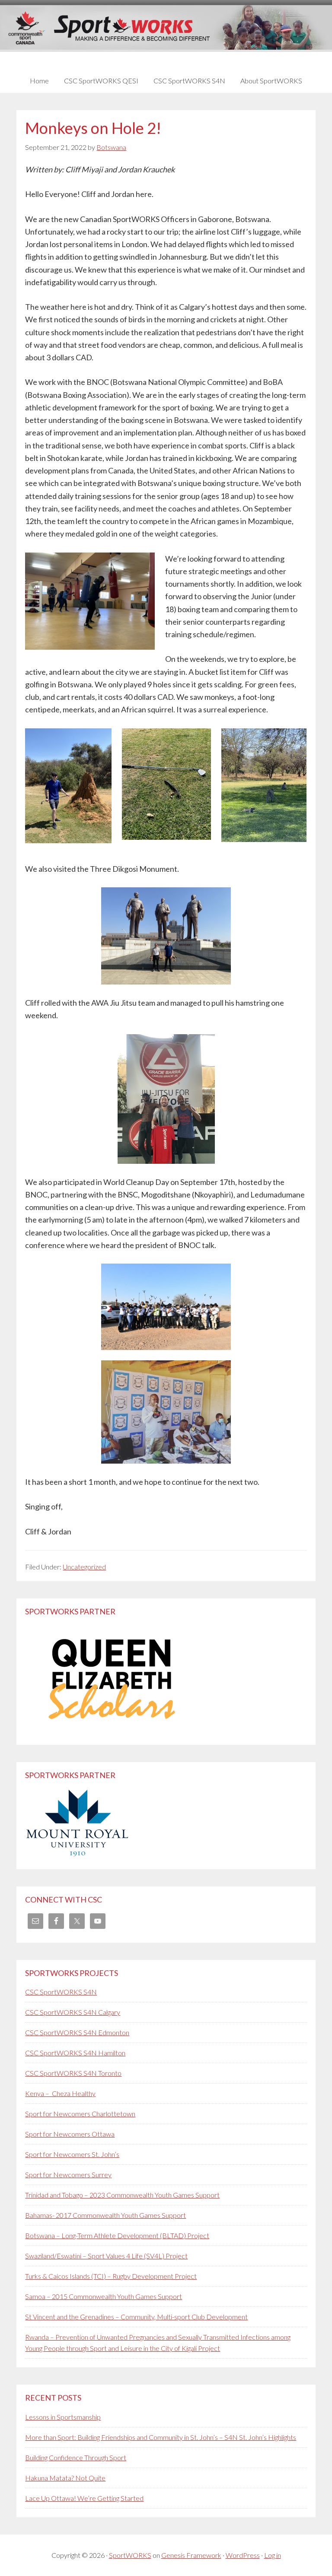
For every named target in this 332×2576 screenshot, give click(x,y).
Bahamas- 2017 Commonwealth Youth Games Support (105, 2215)
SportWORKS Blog (166, 33)
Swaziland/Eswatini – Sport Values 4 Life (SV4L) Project (106, 2256)
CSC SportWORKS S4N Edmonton (77, 2032)
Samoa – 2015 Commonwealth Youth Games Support (104, 2296)
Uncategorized (84, 1567)
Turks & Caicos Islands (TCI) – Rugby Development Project (111, 2276)
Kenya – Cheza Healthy (60, 2093)
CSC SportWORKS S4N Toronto (73, 2073)
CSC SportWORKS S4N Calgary (73, 2012)
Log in (273, 2555)
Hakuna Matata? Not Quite (65, 2478)
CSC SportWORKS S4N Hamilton (75, 2053)
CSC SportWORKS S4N (61, 1992)
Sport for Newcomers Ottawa (70, 2134)
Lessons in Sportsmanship (63, 2417)
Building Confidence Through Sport (76, 2457)
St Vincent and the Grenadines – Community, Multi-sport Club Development (136, 2317)
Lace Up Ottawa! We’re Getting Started (84, 2498)
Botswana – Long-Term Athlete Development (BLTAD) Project (117, 2235)
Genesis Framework (191, 2555)
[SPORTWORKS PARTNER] (112, 1730)
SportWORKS (130, 2555)
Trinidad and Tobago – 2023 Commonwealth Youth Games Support (122, 2195)
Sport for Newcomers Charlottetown (80, 2114)
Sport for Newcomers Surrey (68, 2174)
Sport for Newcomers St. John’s (72, 2154)
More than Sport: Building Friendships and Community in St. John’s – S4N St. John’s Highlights (161, 2437)
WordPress (243, 2555)
